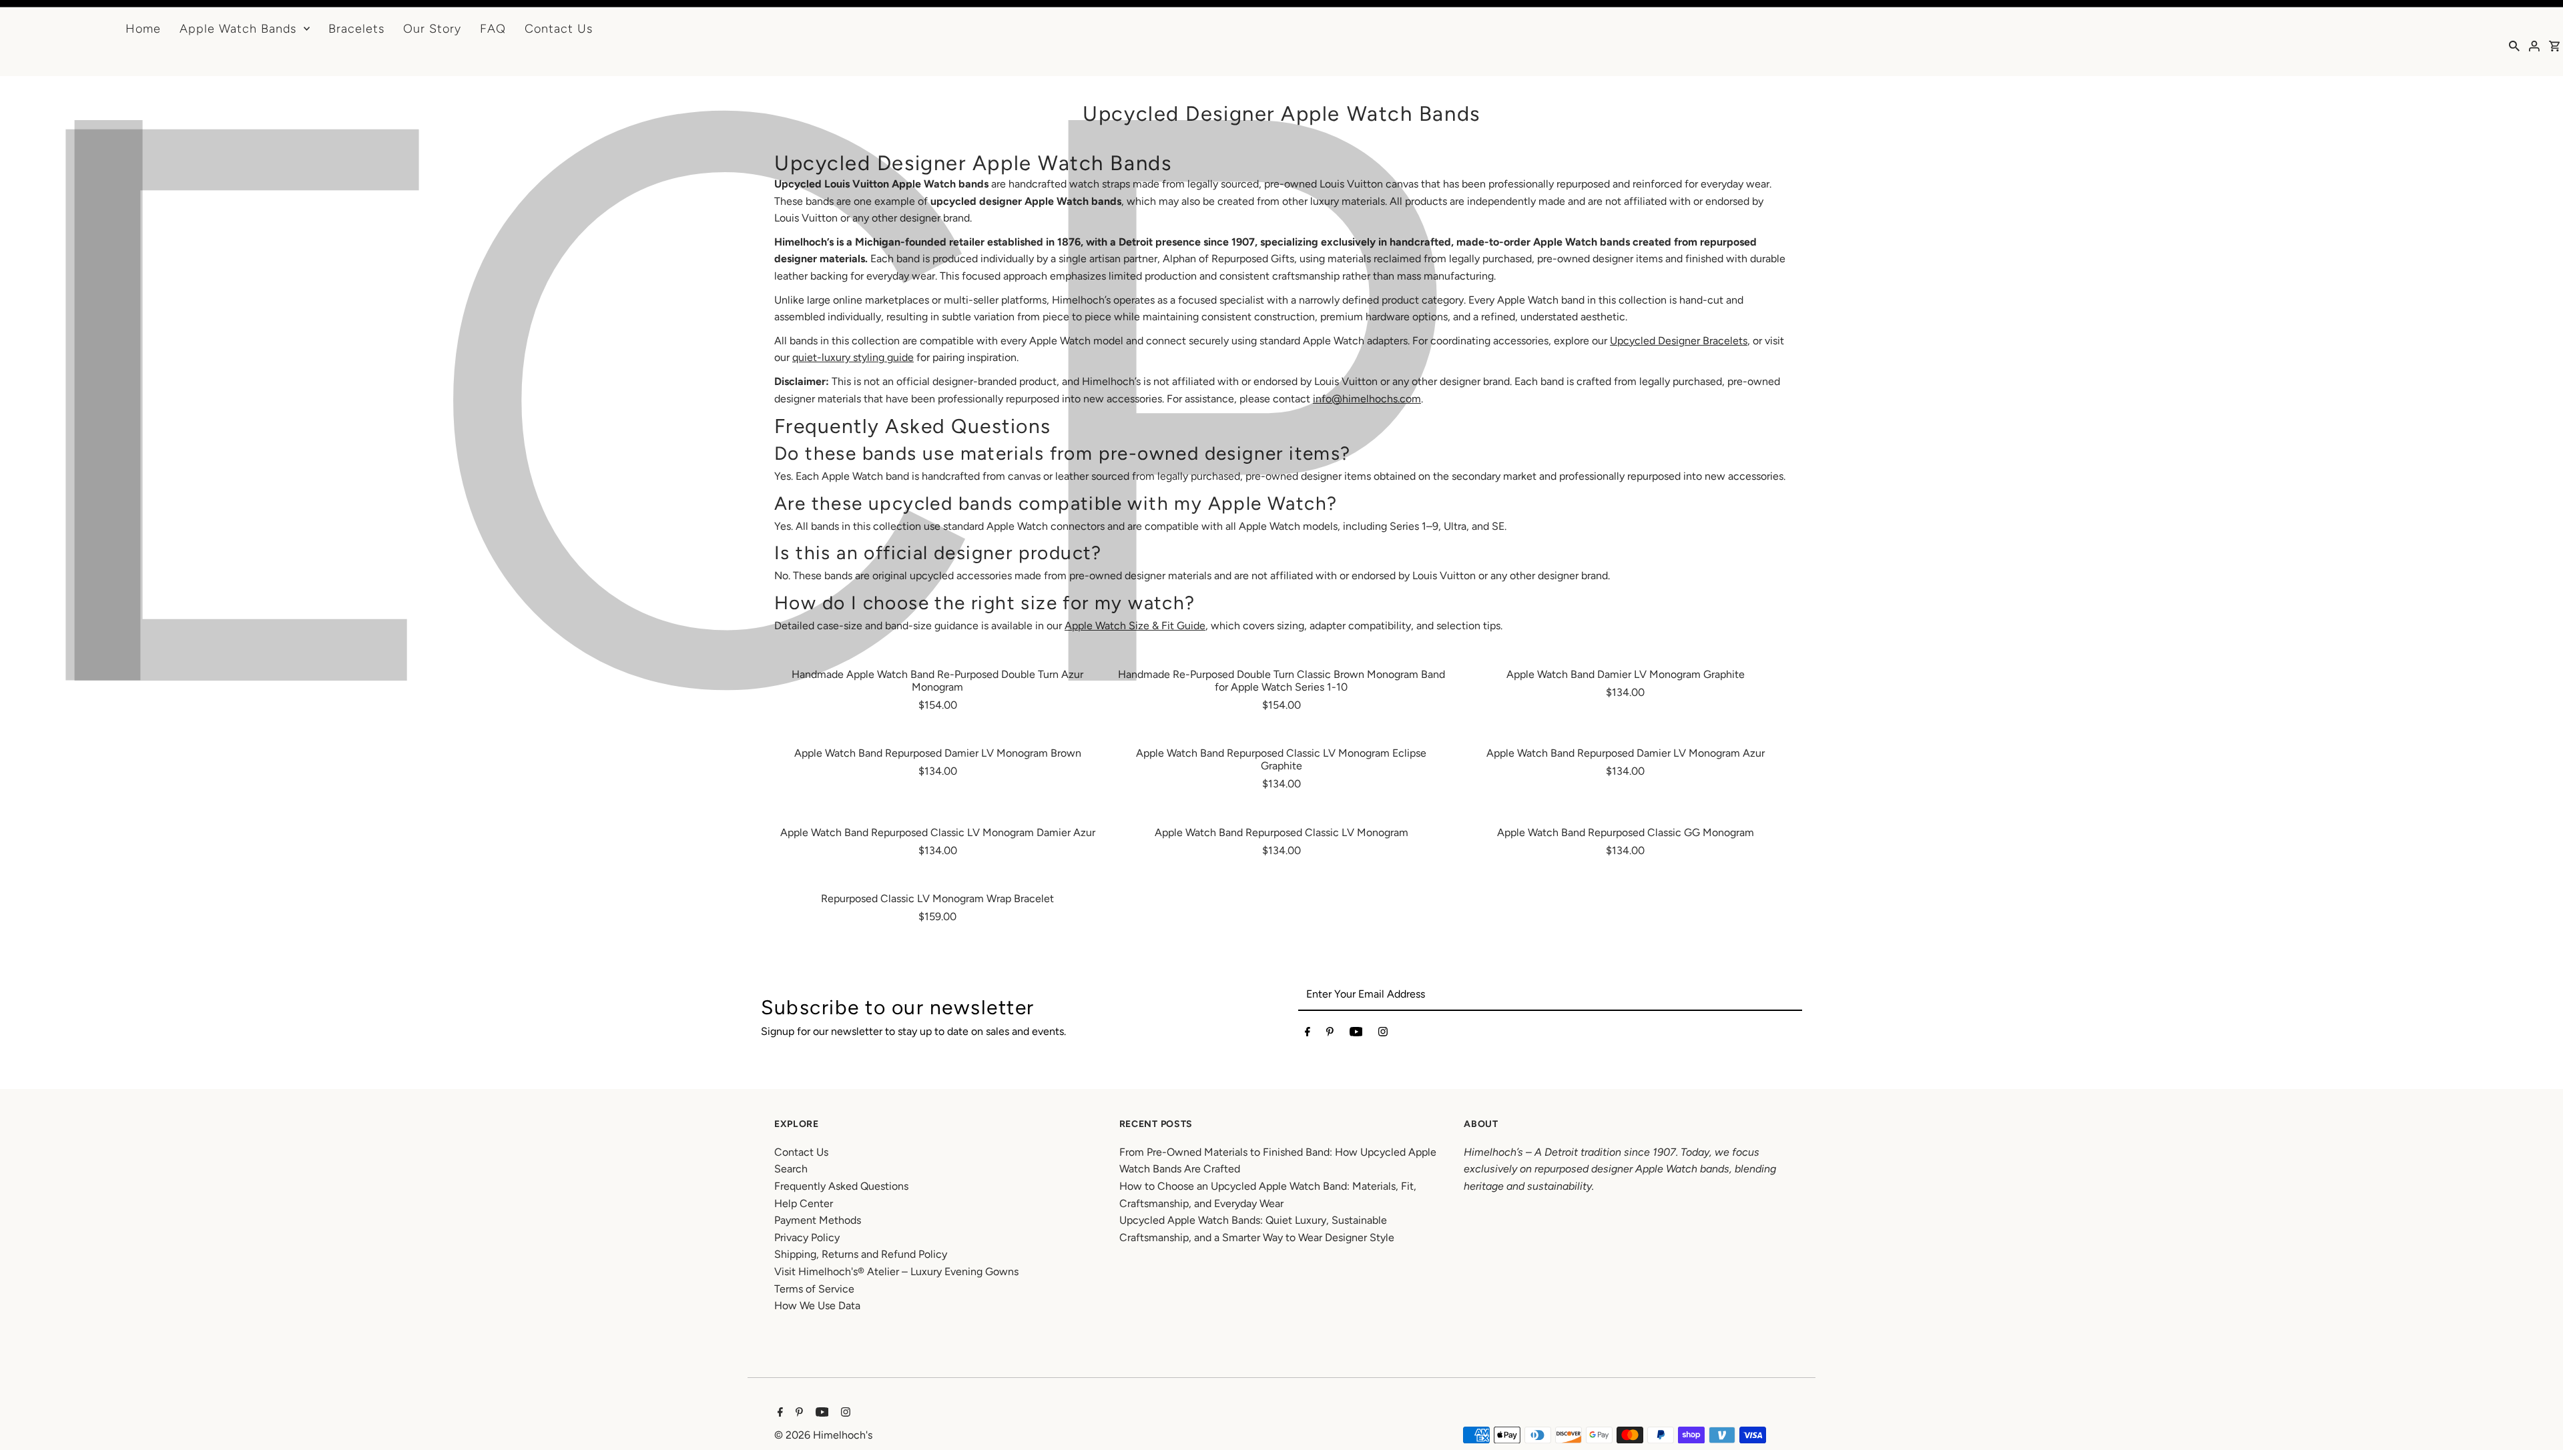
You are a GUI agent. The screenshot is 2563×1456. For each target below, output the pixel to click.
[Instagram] (1383, 1034)
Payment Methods (818, 1220)
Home (143, 29)
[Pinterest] (1330, 1034)
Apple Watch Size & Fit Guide (1135, 626)
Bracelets (356, 29)
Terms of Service (814, 1289)
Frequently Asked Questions (841, 1186)
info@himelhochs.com (1367, 399)
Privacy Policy (807, 1237)
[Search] (2514, 45)
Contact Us (559, 29)
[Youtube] (1356, 1034)
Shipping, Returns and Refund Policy (861, 1254)
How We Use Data (817, 1306)
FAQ (493, 29)
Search (791, 1169)
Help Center (804, 1203)
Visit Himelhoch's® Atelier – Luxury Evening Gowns (896, 1271)
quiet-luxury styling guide (853, 357)
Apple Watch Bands (238, 29)
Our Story (432, 29)
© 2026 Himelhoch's (823, 1435)
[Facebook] (1308, 1034)
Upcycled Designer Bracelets (1679, 341)
